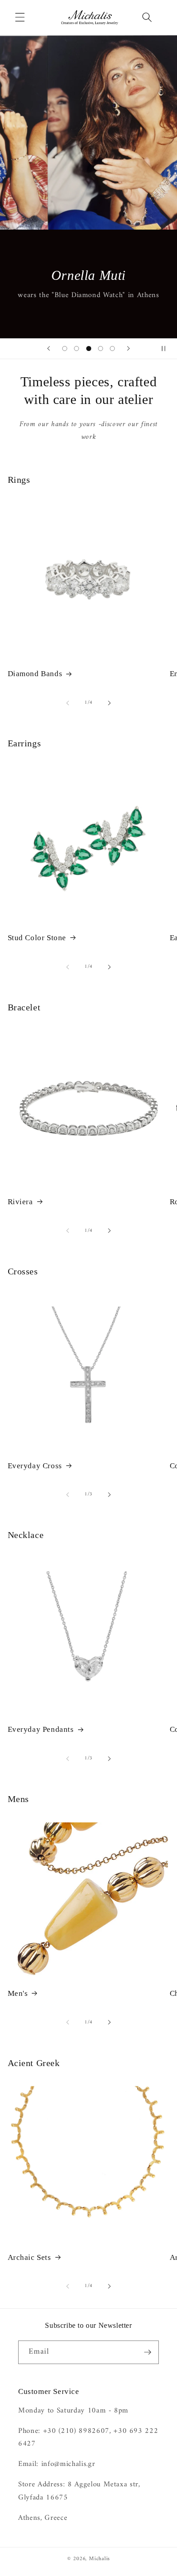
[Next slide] (128, 349)
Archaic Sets (29, 2257)
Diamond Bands (35, 674)
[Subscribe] (147, 2352)
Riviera (20, 1202)
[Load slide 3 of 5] (88, 348)
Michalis (99, 2559)
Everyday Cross (35, 1466)
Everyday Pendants (41, 1729)
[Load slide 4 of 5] (100, 348)
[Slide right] (109, 703)
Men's (18, 1993)
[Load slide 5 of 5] (113, 348)
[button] (20, 17)
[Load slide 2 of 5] (76, 348)
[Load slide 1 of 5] (64, 348)
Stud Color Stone (37, 938)
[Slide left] (68, 703)
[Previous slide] (49, 349)
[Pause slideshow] (167, 349)
